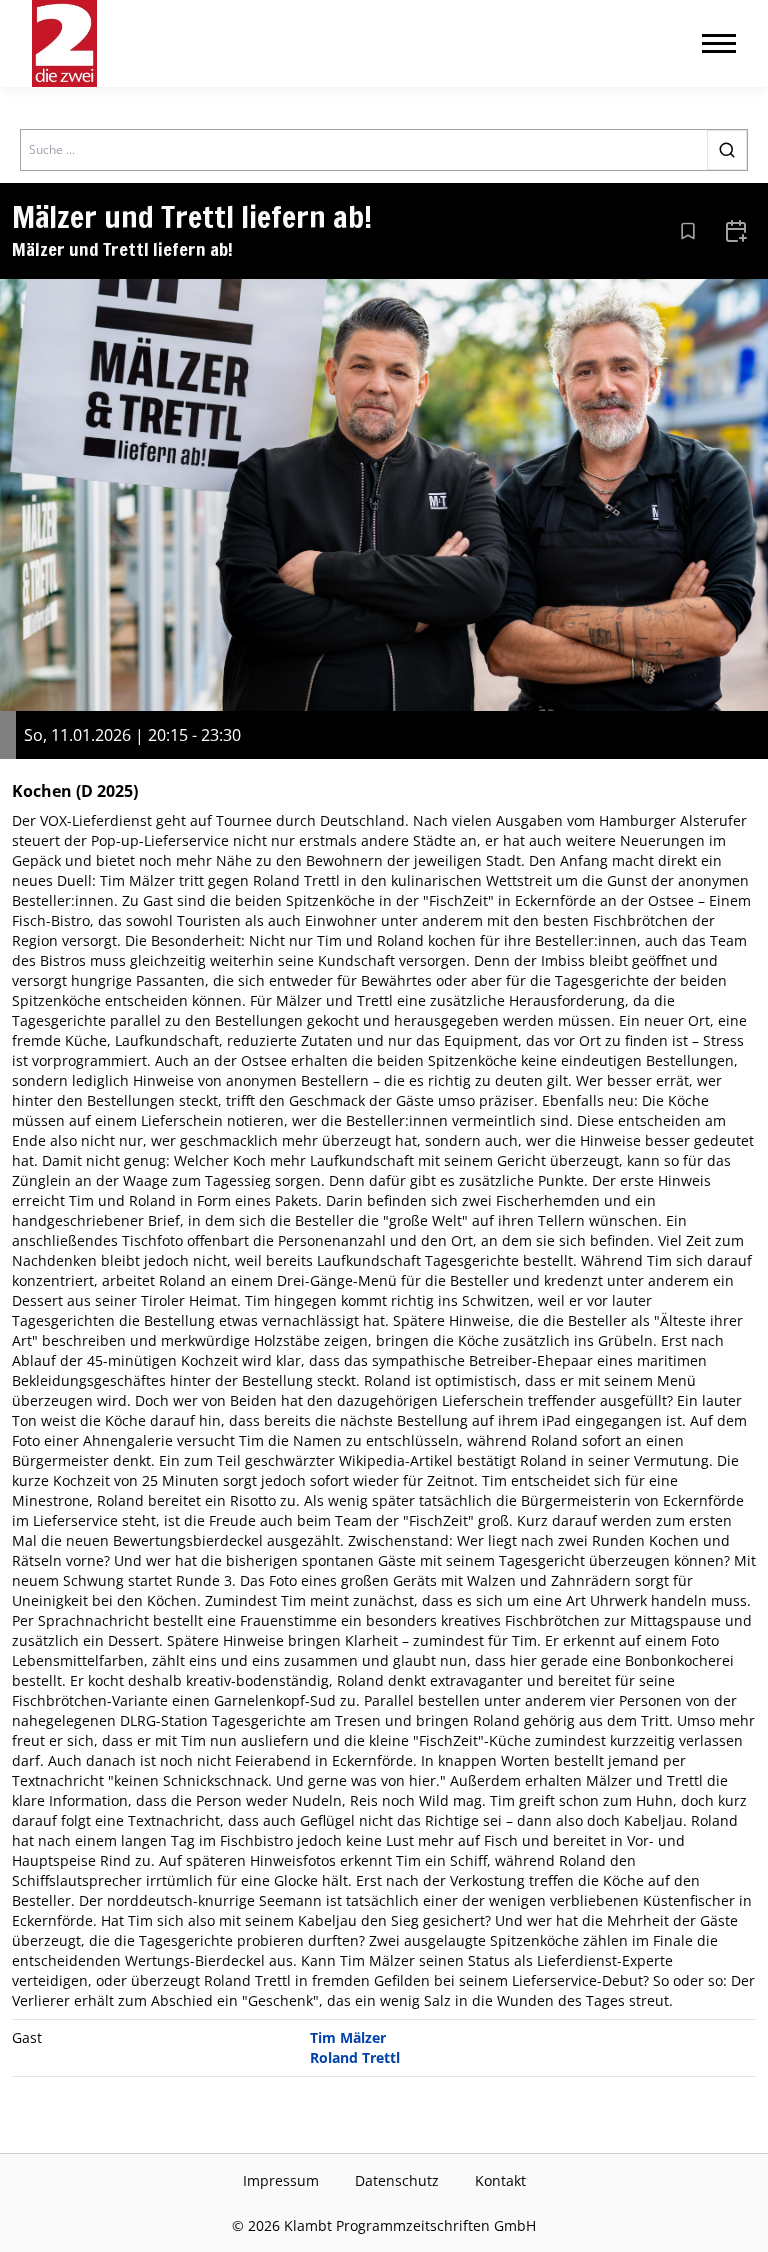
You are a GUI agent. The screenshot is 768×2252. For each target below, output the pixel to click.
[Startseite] (64, 43)
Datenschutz (397, 2180)
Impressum (281, 2180)
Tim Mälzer (348, 2037)
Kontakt (500, 2180)
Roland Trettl (355, 2057)
